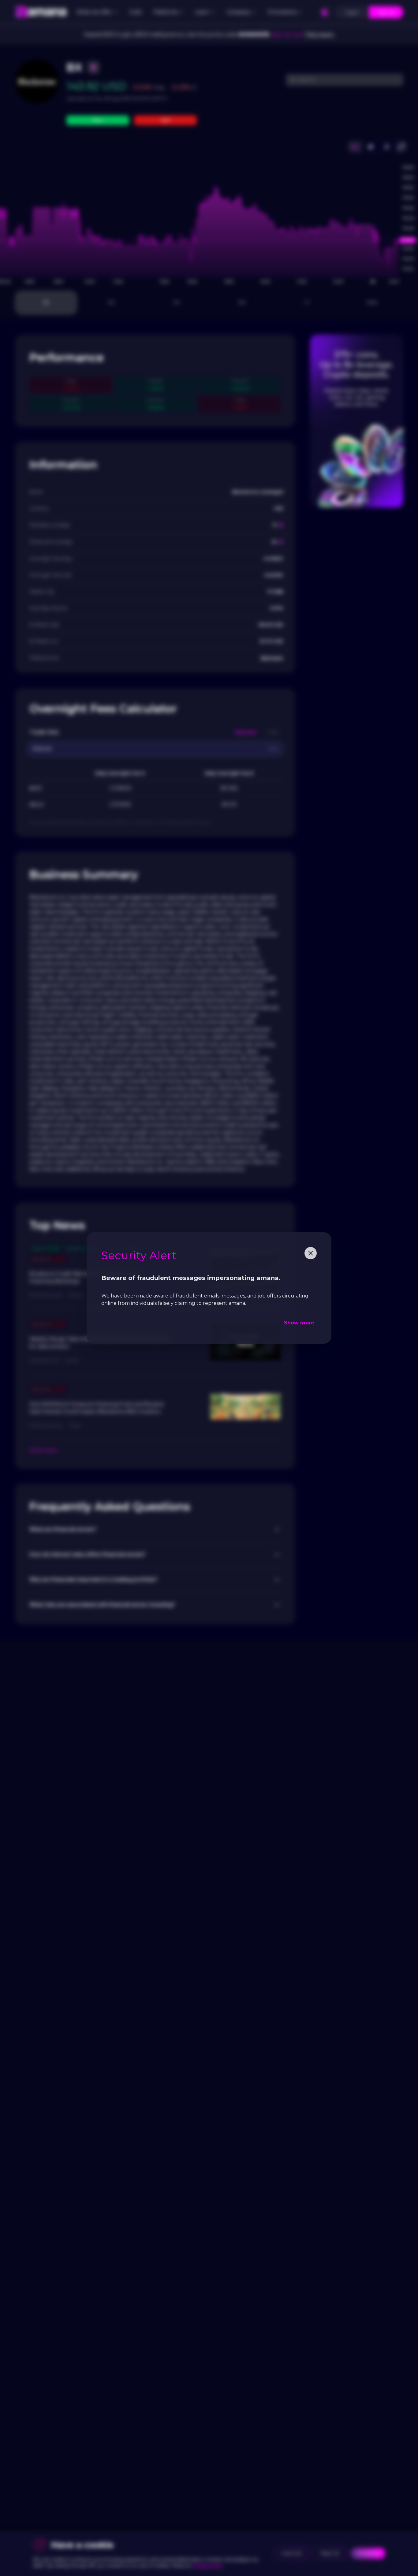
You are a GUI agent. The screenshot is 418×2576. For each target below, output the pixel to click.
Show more (299, 1323)
